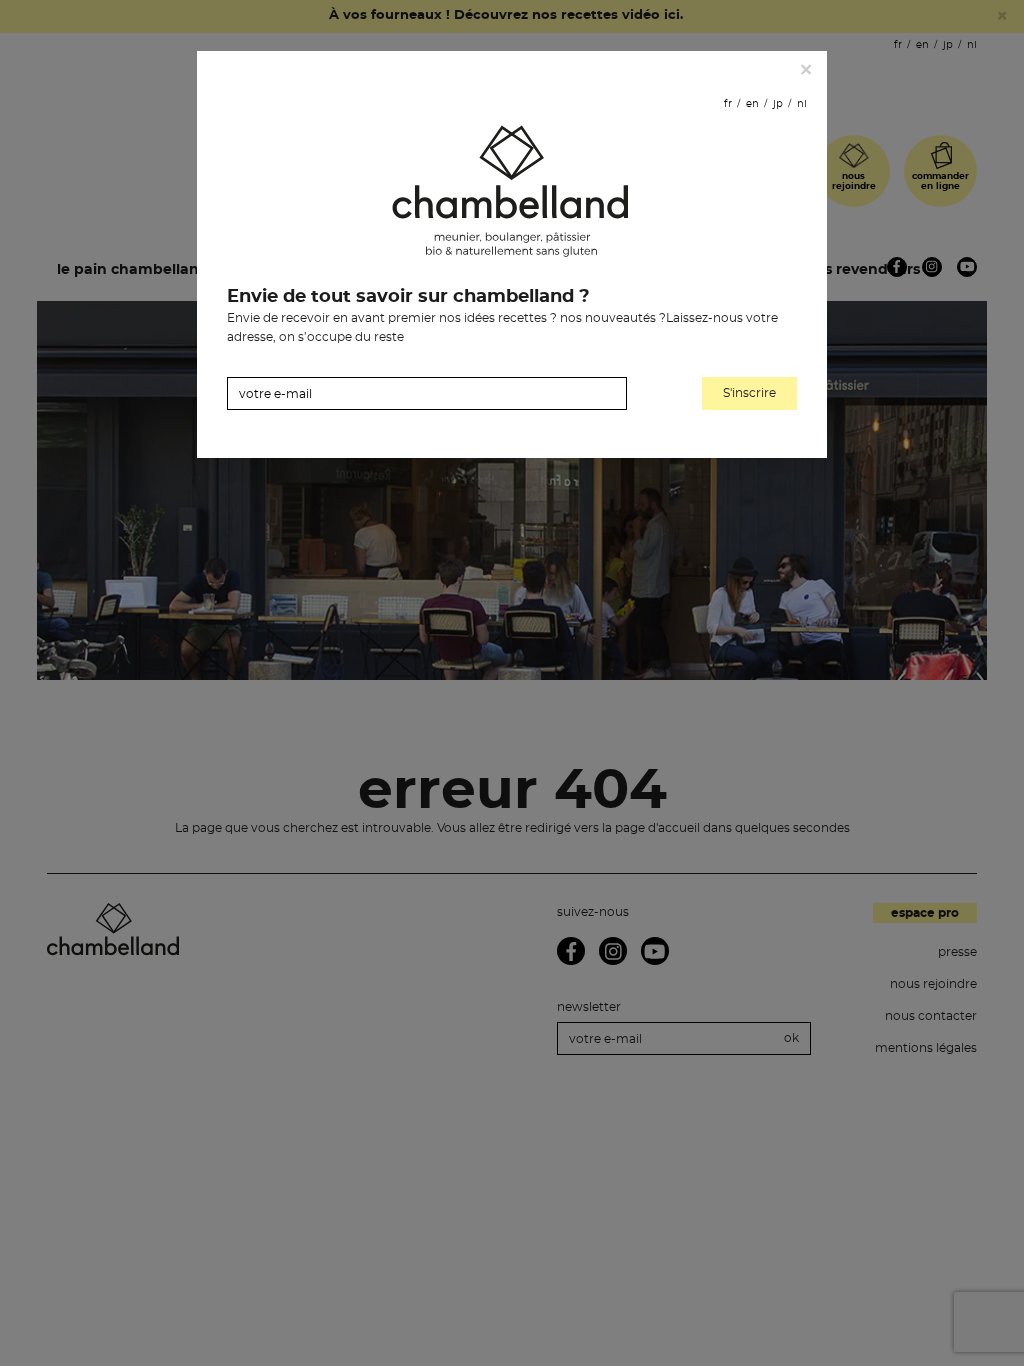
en (752, 104)
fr (728, 104)
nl (802, 104)
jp (778, 104)
